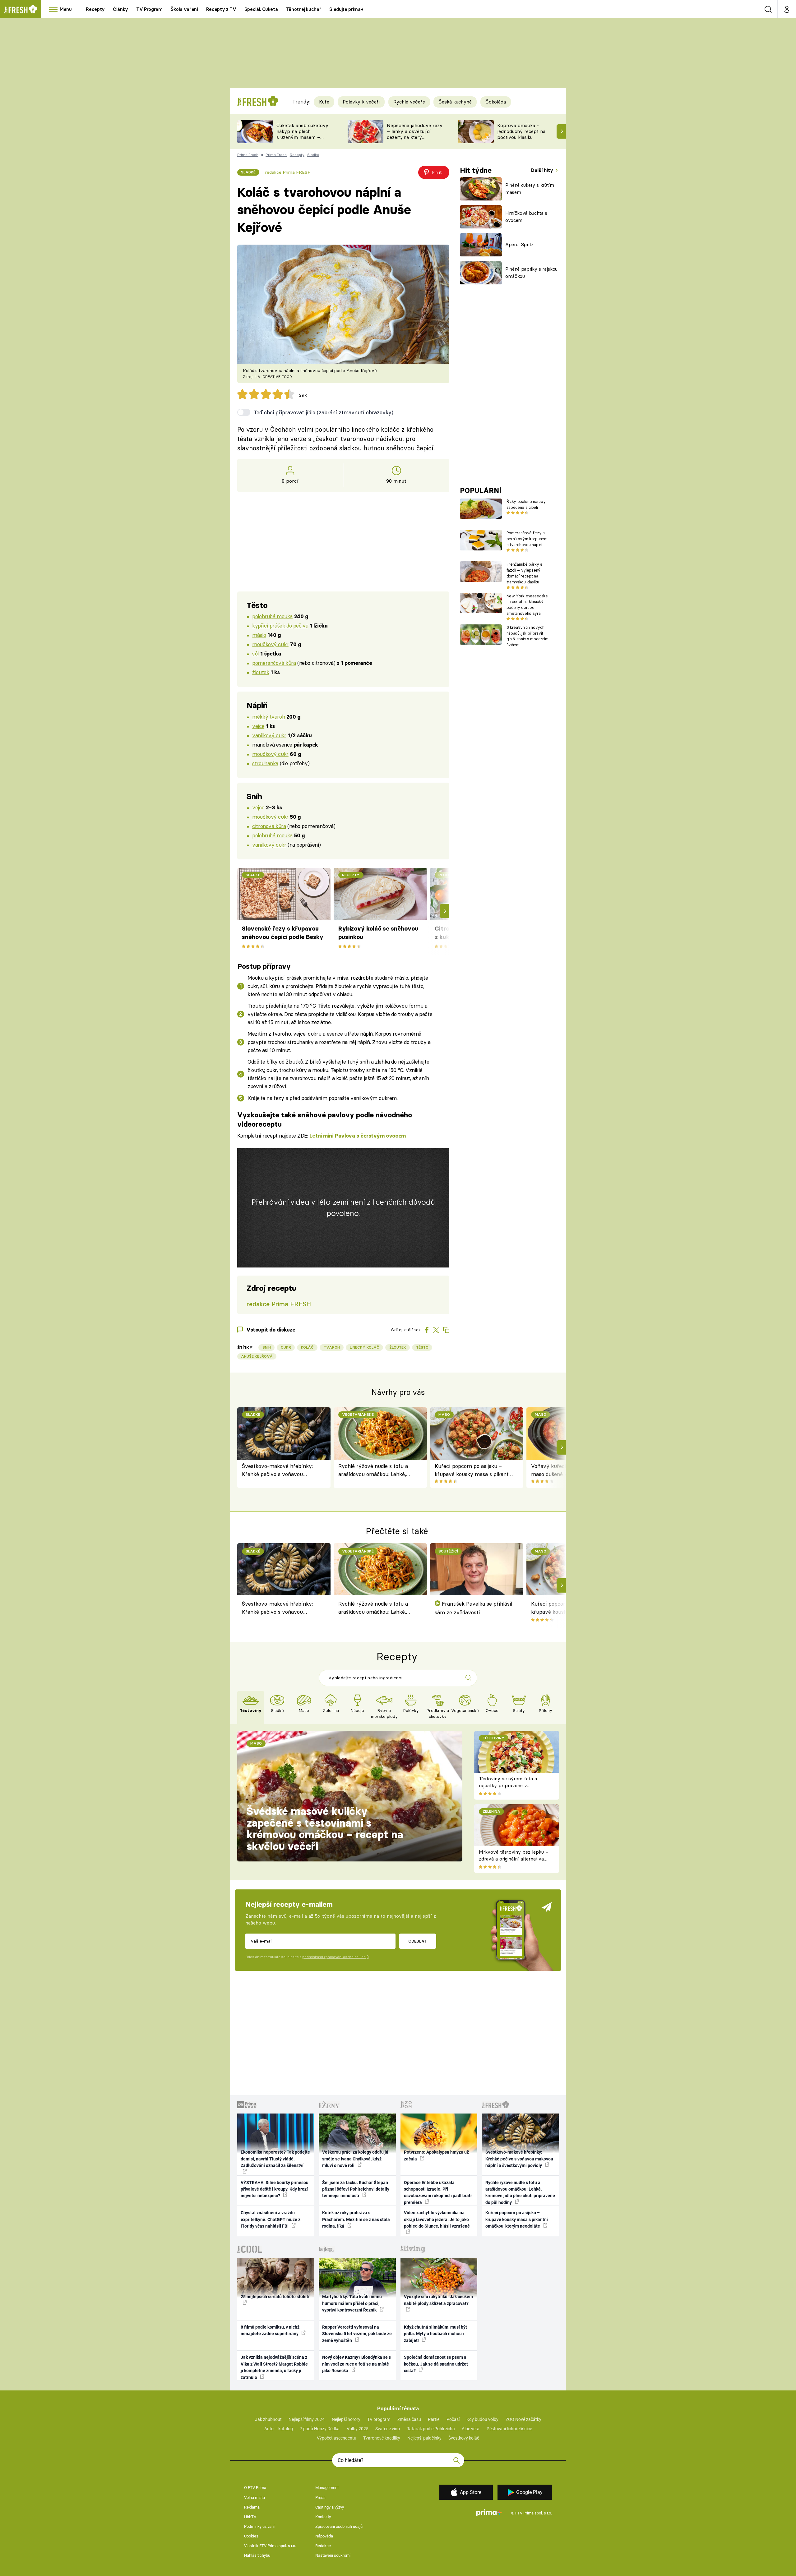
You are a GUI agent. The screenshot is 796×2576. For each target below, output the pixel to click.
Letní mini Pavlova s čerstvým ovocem (358, 1136)
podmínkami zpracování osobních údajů (335, 1957)
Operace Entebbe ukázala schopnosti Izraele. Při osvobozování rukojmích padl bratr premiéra (438, 2192)
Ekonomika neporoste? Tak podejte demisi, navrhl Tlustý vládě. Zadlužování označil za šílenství (275, 2159)
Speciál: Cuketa (261, 9)
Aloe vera (471, 2429)
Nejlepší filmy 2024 (307, 2419)
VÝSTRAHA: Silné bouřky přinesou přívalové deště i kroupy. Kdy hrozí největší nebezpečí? (275, 2189)
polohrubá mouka (272, 616)
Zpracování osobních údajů (339, 2526)
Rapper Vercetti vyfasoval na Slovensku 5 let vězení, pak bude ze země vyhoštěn (357, 2334)
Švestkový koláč (464, 2438)
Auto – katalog (279, 2429)
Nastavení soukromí (333, 2555)
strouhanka (265, 763)
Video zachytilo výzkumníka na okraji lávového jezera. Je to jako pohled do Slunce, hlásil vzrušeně (437, 2219)
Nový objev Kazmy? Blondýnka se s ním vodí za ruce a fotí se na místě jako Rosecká (356, 2364)
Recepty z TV (221, 9)
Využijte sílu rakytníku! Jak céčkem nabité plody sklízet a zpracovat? (438, 2300)
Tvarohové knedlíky (382, 2438)
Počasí (453, 2419)
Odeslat (417, 1941)
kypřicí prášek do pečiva (280, 626)
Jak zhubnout (268, 2419)
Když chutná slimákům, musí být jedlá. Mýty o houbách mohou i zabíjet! (435, 2334)
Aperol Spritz (519, 244)
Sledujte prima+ (346, 9)
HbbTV (250, 2517)
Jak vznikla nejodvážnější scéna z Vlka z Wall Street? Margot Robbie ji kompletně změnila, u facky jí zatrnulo (274, 2367)
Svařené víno (388, 2429)
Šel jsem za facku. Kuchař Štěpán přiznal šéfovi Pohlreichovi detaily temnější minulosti (356, 2189)
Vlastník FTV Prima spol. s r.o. (270, 2546)
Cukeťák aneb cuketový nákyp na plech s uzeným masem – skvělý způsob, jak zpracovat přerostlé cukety (302, 140)
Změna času (409, 2419)
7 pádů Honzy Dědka (320, 2429)
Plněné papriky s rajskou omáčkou (531, 273)
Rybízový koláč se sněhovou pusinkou (378, 933)
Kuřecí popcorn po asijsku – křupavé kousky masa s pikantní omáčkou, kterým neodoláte (474, 1471)
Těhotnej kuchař (304, 9)
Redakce (323, 2546)
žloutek (261, 672)
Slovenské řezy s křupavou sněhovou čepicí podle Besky (283, 933)
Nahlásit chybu (257, 2555)
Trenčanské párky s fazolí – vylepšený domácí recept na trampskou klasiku (524, 573)
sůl (255, 653)
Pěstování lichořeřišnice (509, 2429)
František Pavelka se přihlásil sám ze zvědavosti (474, 1608)
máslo (259, 635)
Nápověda (324, 2536)
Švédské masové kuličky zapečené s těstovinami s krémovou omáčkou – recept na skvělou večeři (325, 1829)
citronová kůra (269, 826)
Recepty (95, 9)
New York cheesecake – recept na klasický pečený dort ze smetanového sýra (527, 605)
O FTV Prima (255, 2488)
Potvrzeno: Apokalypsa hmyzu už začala (436, 2155)
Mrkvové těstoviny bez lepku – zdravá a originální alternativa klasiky (514, 1859)
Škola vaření (184, 9)
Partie (434, 2419)
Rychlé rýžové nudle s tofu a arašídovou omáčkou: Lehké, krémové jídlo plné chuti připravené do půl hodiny (373, 1471)
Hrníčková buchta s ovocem (526, 217)
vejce (258, 726)
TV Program (149, 9)
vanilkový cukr (269, 735)
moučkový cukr (270, 644)
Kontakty (323, 2517)
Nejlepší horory (346, 2419)
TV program (379, 2419)
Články (120, 9)
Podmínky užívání (259, 2526)
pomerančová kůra (274, 663)
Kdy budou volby (482, 2419)
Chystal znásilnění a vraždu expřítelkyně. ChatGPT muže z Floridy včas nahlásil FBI (271, 2219)
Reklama (252, 2507)
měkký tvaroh (268, 717)
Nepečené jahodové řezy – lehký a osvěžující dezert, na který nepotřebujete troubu (415, 134)
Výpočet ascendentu (337, 2438)
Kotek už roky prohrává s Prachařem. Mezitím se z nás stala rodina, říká (356, 2219)
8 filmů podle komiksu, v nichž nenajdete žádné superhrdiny (270, 2330)
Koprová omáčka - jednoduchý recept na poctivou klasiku (521, 131)
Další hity (543, 170)
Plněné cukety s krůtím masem (530, 189)
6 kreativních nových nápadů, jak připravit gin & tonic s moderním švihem (528, 636)
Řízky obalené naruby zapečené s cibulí (526, 504)
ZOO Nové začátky (523, 2419)
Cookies (251, 2536)
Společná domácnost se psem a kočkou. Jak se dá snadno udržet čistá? (436, 2364)
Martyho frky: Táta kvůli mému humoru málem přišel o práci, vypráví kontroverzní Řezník (352, 2303)
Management (327, 2488)
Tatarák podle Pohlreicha (431, 2429)
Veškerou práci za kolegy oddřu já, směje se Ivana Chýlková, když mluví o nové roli (356, 2159)
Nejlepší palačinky (424, 2438)
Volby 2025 (358, 2429)
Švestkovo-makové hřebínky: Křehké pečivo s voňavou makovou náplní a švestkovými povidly (280, 1471)
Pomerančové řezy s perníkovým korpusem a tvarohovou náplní (527, 539)
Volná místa (255, 2498)
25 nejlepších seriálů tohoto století (275, 2297)
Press (320, 2498)
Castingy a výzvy (330, 2507)
